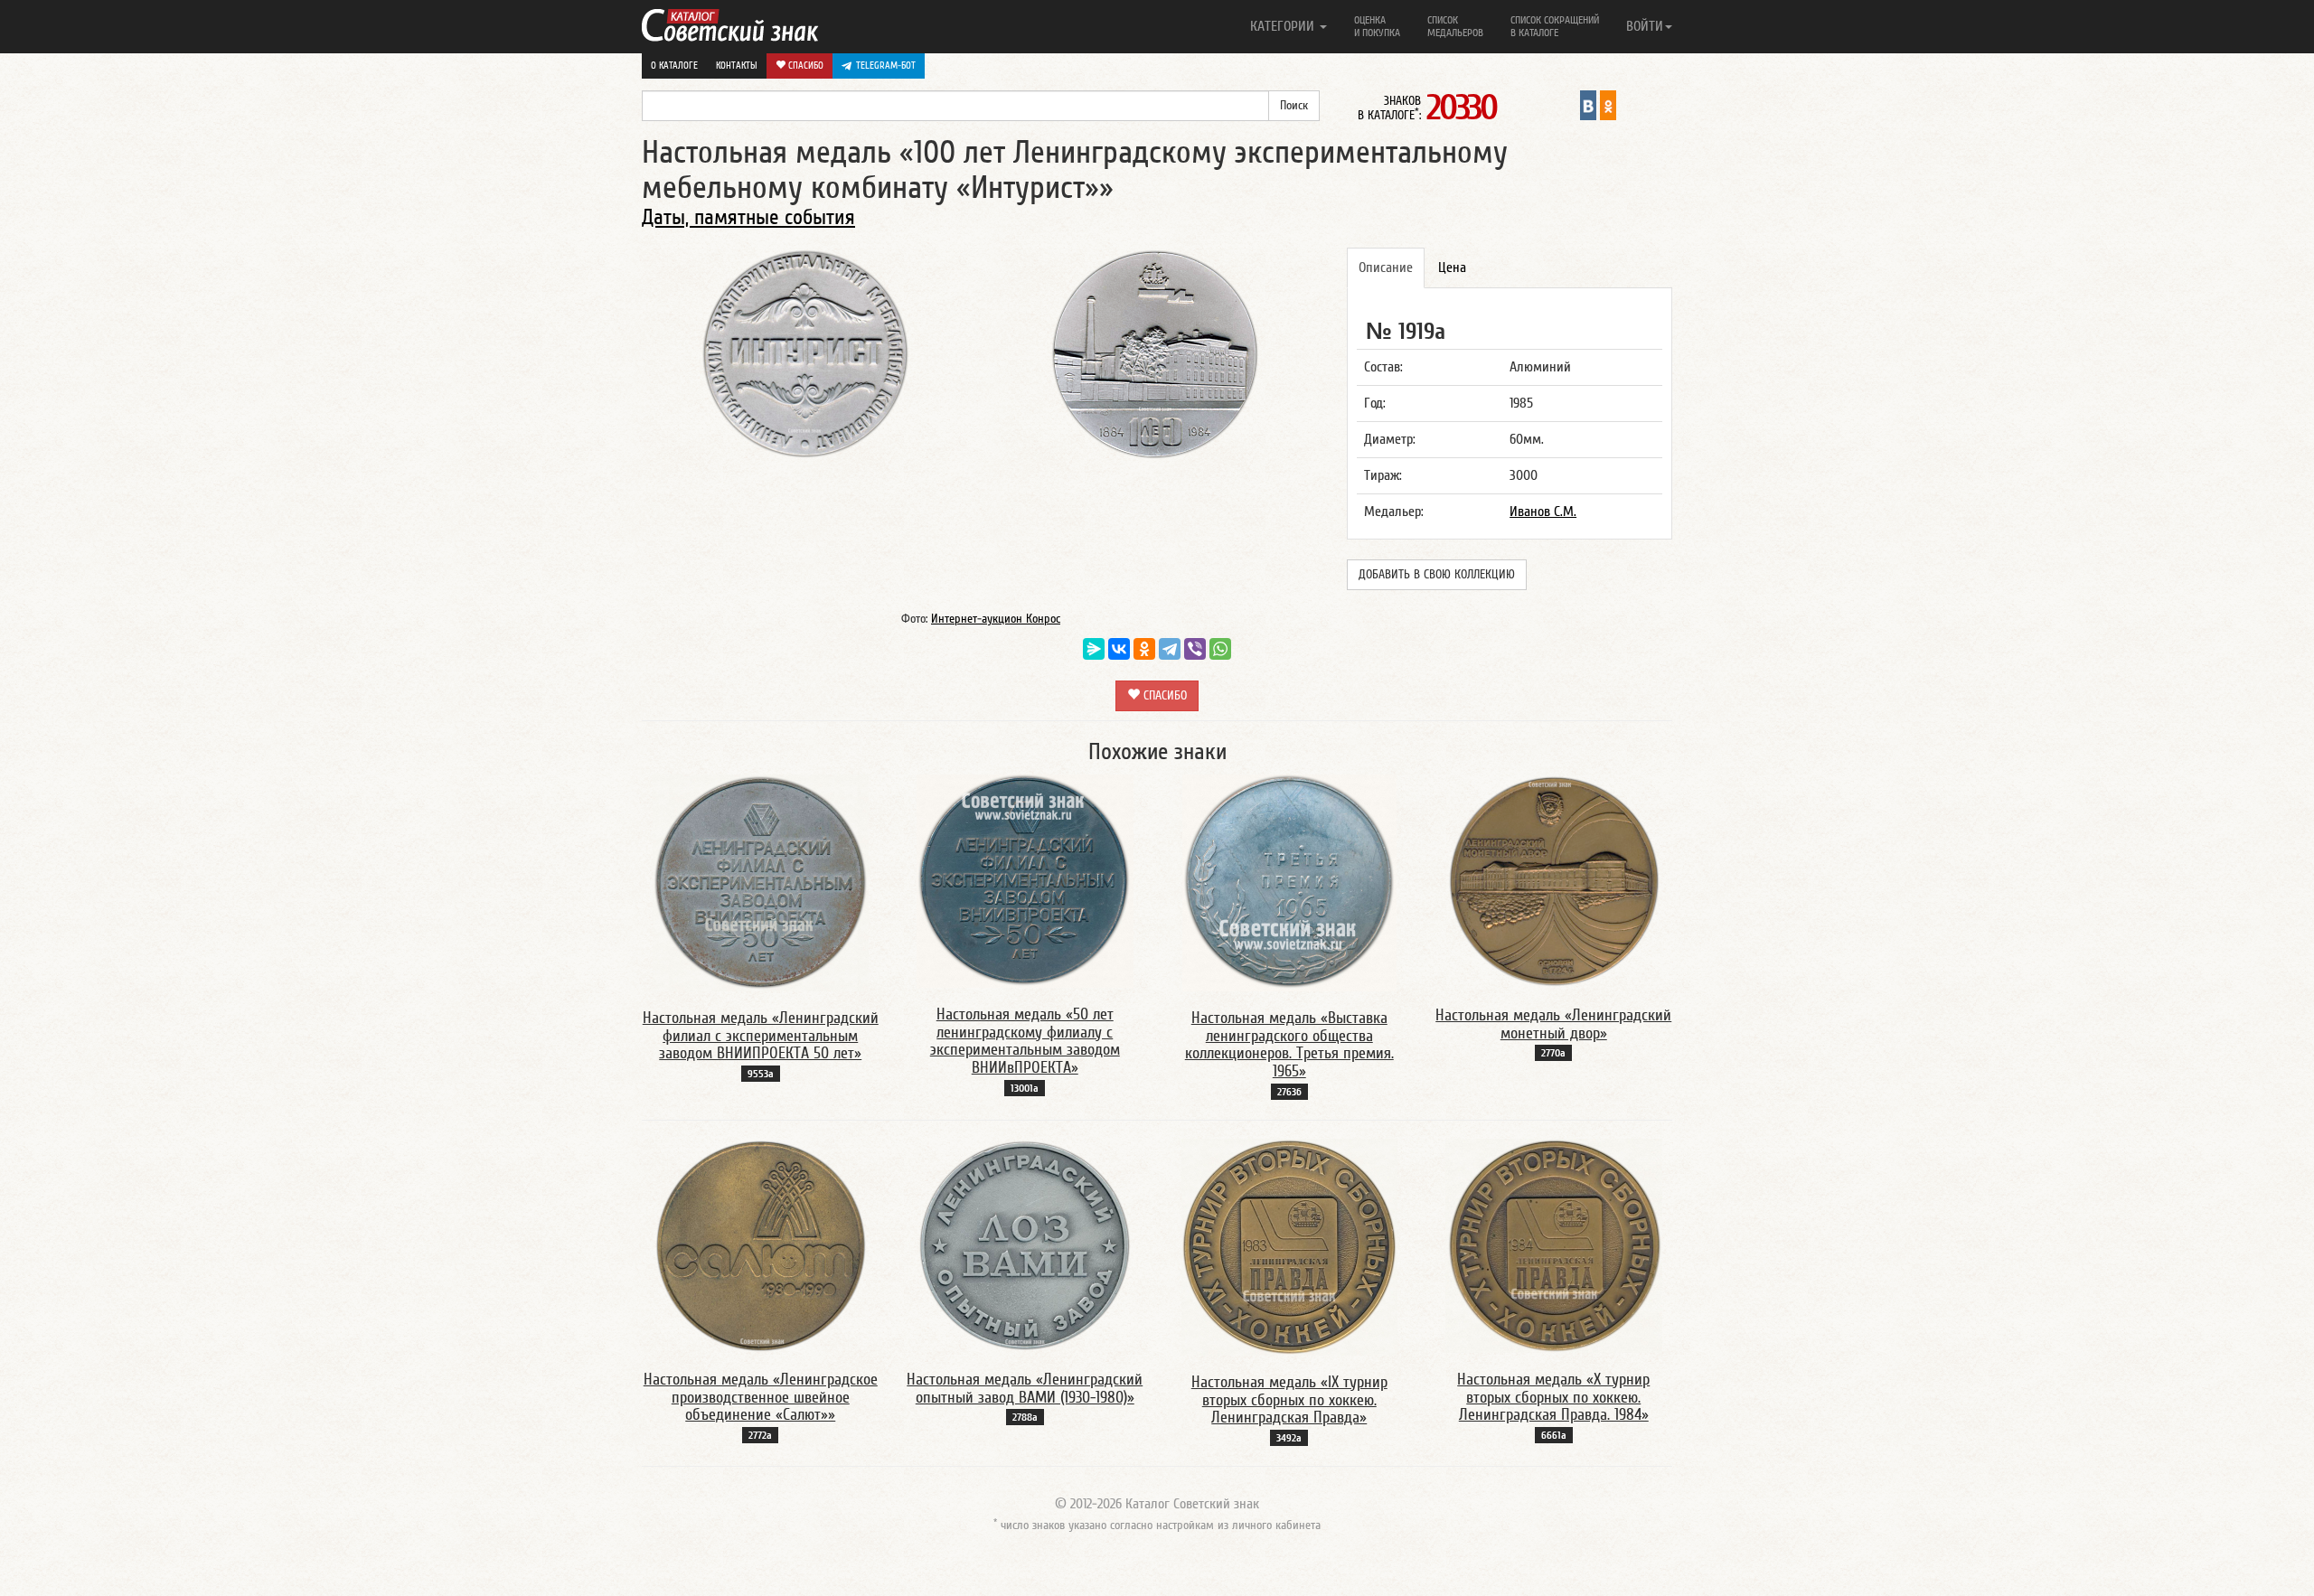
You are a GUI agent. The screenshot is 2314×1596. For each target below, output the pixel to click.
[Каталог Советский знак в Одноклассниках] (1608, 105)
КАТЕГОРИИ (1284, 26)
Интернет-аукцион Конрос (996, 619)
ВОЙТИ (1645, 26)
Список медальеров (1455, 26)
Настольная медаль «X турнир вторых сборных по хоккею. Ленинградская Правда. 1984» (1553, 1398)
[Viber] (1195, 649)
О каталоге (674, 66)
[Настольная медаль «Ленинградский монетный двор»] (1554, 880)
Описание (1386, 268)
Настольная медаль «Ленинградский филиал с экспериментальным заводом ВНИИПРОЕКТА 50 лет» (761, 1036)
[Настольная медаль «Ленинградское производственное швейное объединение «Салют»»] (760, 1244)
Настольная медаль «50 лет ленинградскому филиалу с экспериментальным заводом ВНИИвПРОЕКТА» (1025, 1041)
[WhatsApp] (1220, 649)
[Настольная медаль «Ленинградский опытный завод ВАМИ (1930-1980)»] (1025, 1244)
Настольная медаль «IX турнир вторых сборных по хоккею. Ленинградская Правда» (1289, 1400)
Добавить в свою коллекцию (1437, 575)
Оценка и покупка (1377, 26)
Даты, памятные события (748, 217)
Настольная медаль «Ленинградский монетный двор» (1553, 1024)
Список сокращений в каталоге (1555, 26)
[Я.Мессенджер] (1094, 649)
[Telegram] (1170, 649)
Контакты (737, 66)
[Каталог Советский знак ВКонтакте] (1588, 105)
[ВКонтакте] (1119, 649)
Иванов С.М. (1543, 512)
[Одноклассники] (1144, 649)
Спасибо (804, 66)
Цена (1452, 268)
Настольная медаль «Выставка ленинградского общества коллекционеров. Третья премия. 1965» (1289, 1045)
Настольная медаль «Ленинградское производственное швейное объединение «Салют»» (761, 1398)
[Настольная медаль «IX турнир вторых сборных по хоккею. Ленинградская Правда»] (1289, 1246)
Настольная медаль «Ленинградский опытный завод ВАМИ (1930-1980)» (1025, 1389)
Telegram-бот (886, 66)
